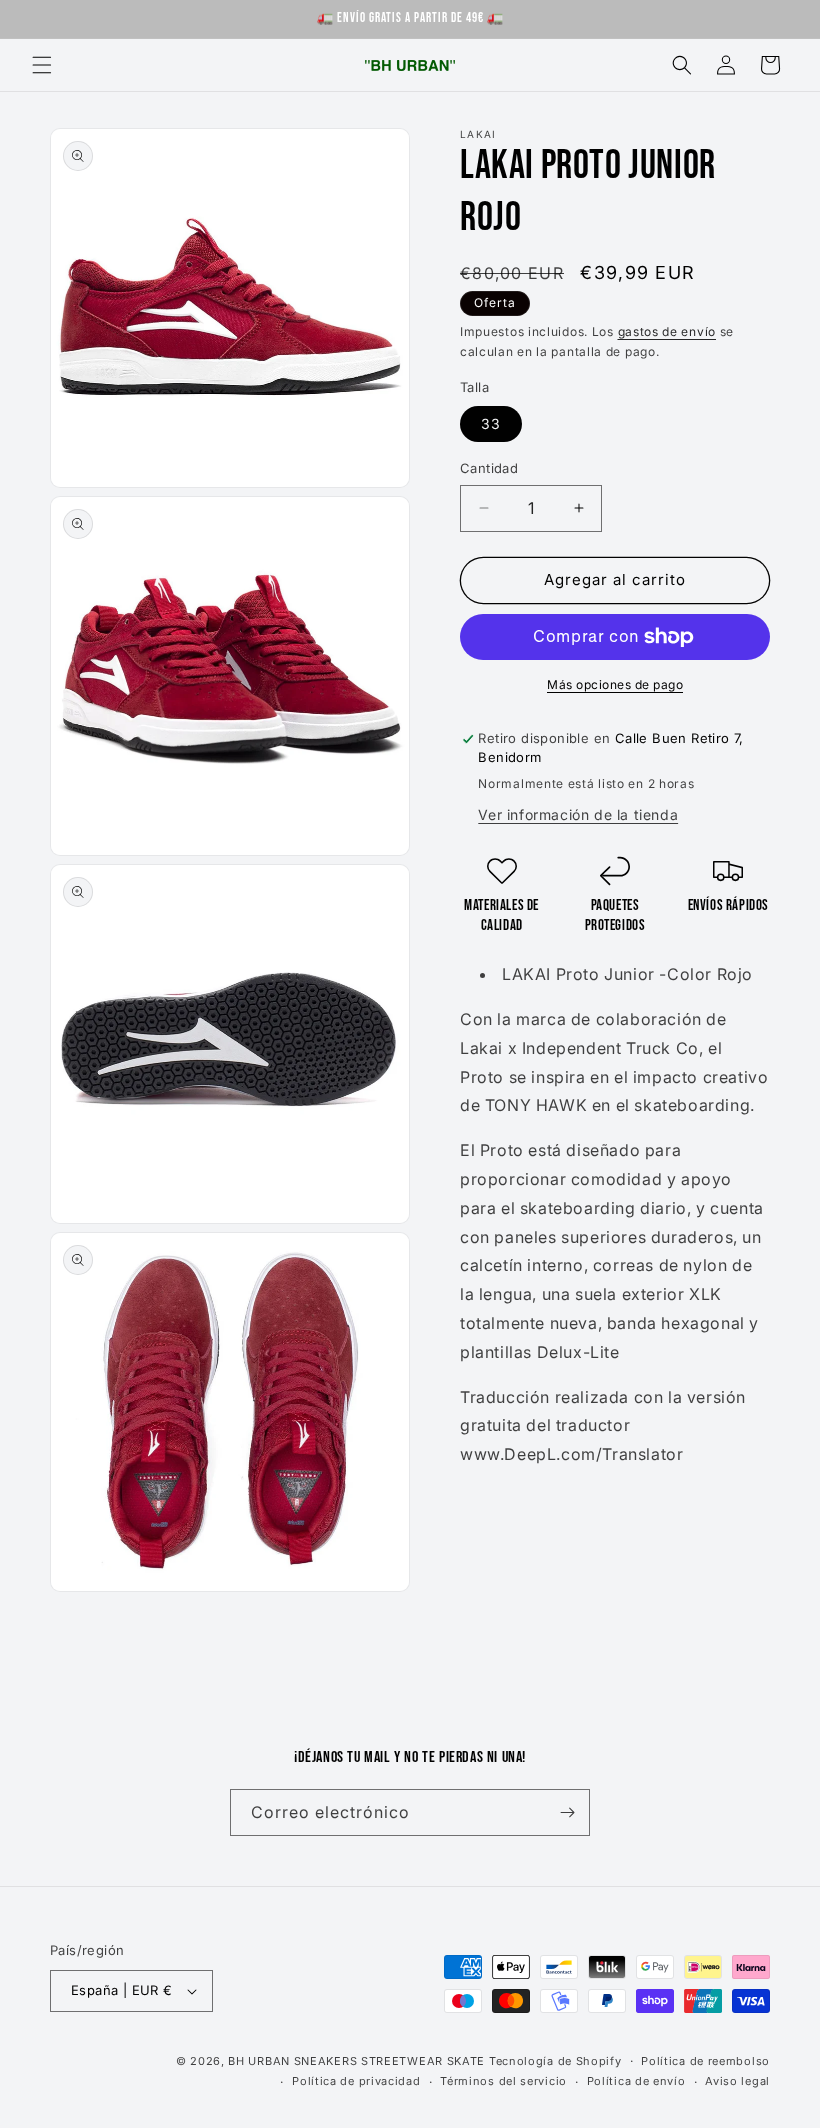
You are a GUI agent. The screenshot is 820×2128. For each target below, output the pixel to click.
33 (491, 423)
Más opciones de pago (615, 684)
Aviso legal (737, 2081)
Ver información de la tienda (578, 814)
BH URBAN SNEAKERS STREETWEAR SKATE (358, 2061)
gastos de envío (667, 331)
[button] (42, 65)
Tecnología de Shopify (555, 2061)
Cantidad (489, 468)
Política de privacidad (356, 2081)
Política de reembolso (705, 2061)
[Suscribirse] (567, 1812)
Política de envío (636, 2081)
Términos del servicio (503, 2081)
